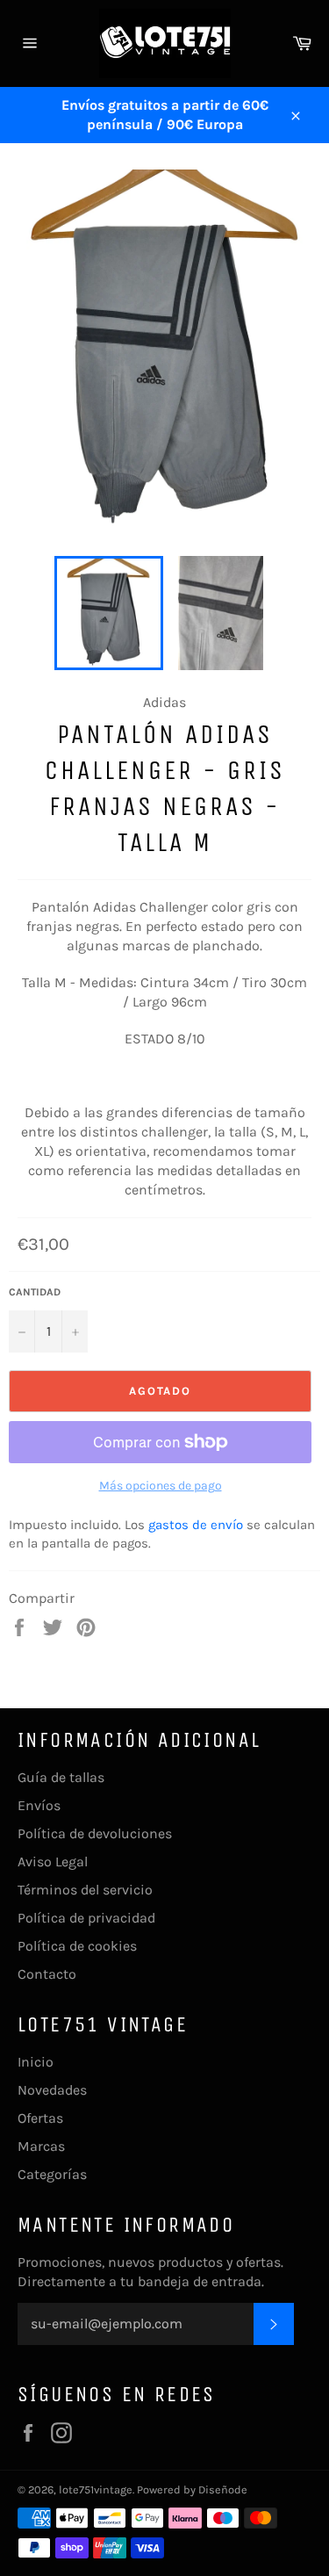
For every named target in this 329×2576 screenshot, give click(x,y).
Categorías (52, 2174)
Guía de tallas (61, 1777)
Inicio (36, 2062)
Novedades (52, 2090)
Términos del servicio (85, 1890)
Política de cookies (77, 1946)
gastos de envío (196, 1525)
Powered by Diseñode (192, 2489)
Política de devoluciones (95, 1833)
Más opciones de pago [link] (161, 1486)
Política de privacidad (86, 1918)
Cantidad (35, 1292)
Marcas (41, 2146)
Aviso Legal (53, 1862)
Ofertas (40, 2118)
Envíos (39, 1805)
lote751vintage (96, 2489)
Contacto (47, 1974)
